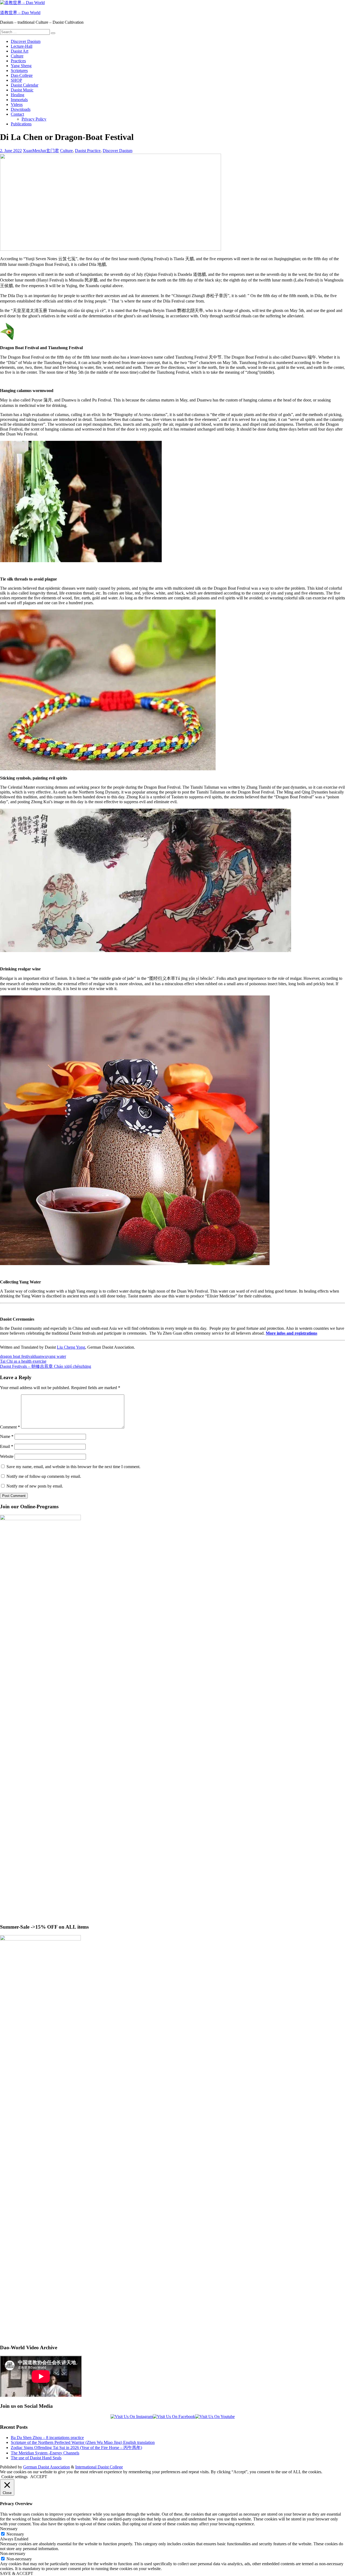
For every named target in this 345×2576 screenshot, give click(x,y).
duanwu (40, 1356)
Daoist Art (20, 51)
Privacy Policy (34, 119)
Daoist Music (22, 90)
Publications (21, 124)
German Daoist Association (46, 2467)
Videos (17, 104)
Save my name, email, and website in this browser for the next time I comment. (73, 1467)
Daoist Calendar (25, 85)
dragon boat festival (17, 1356)
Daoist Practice (88, 151)
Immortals (19, 100)
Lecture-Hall (22, 46)
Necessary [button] (9, 2529)
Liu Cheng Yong (71, 1347)
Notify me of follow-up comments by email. (44, 1476)
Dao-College (22, 75)
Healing (18, 95)
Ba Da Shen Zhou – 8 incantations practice (47, 2438)
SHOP (16, 80)
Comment (10, 1427)
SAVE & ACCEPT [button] (17, 2573)
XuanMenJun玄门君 (41, 151)
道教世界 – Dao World (20, 13)
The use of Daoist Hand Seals (36, 2458)
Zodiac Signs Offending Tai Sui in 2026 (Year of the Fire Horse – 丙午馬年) (76, 2448)
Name (7, 1436)
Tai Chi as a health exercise (23, 1361)
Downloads (21, 109)
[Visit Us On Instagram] (132, 2417)
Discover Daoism (26, 41)
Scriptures (19, 71)
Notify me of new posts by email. (35, 1486)
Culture (17, 56)
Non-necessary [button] (13, 2553)
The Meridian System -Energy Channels (45, 2453)
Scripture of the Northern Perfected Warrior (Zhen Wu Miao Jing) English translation (83, 2442)
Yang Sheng (21, 66)
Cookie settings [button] (14, 2477)
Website (7, 1456)
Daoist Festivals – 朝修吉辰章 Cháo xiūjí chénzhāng (46, 1366)
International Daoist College (99, 2467)
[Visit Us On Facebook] (174, 2417)
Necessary (15, 2534)
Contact (17, 114)
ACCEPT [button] (39, 2477)
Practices (18, 61)
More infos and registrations (291, 1333)
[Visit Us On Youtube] (215, 2417)
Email (7, 1446)
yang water (57, 1356)
